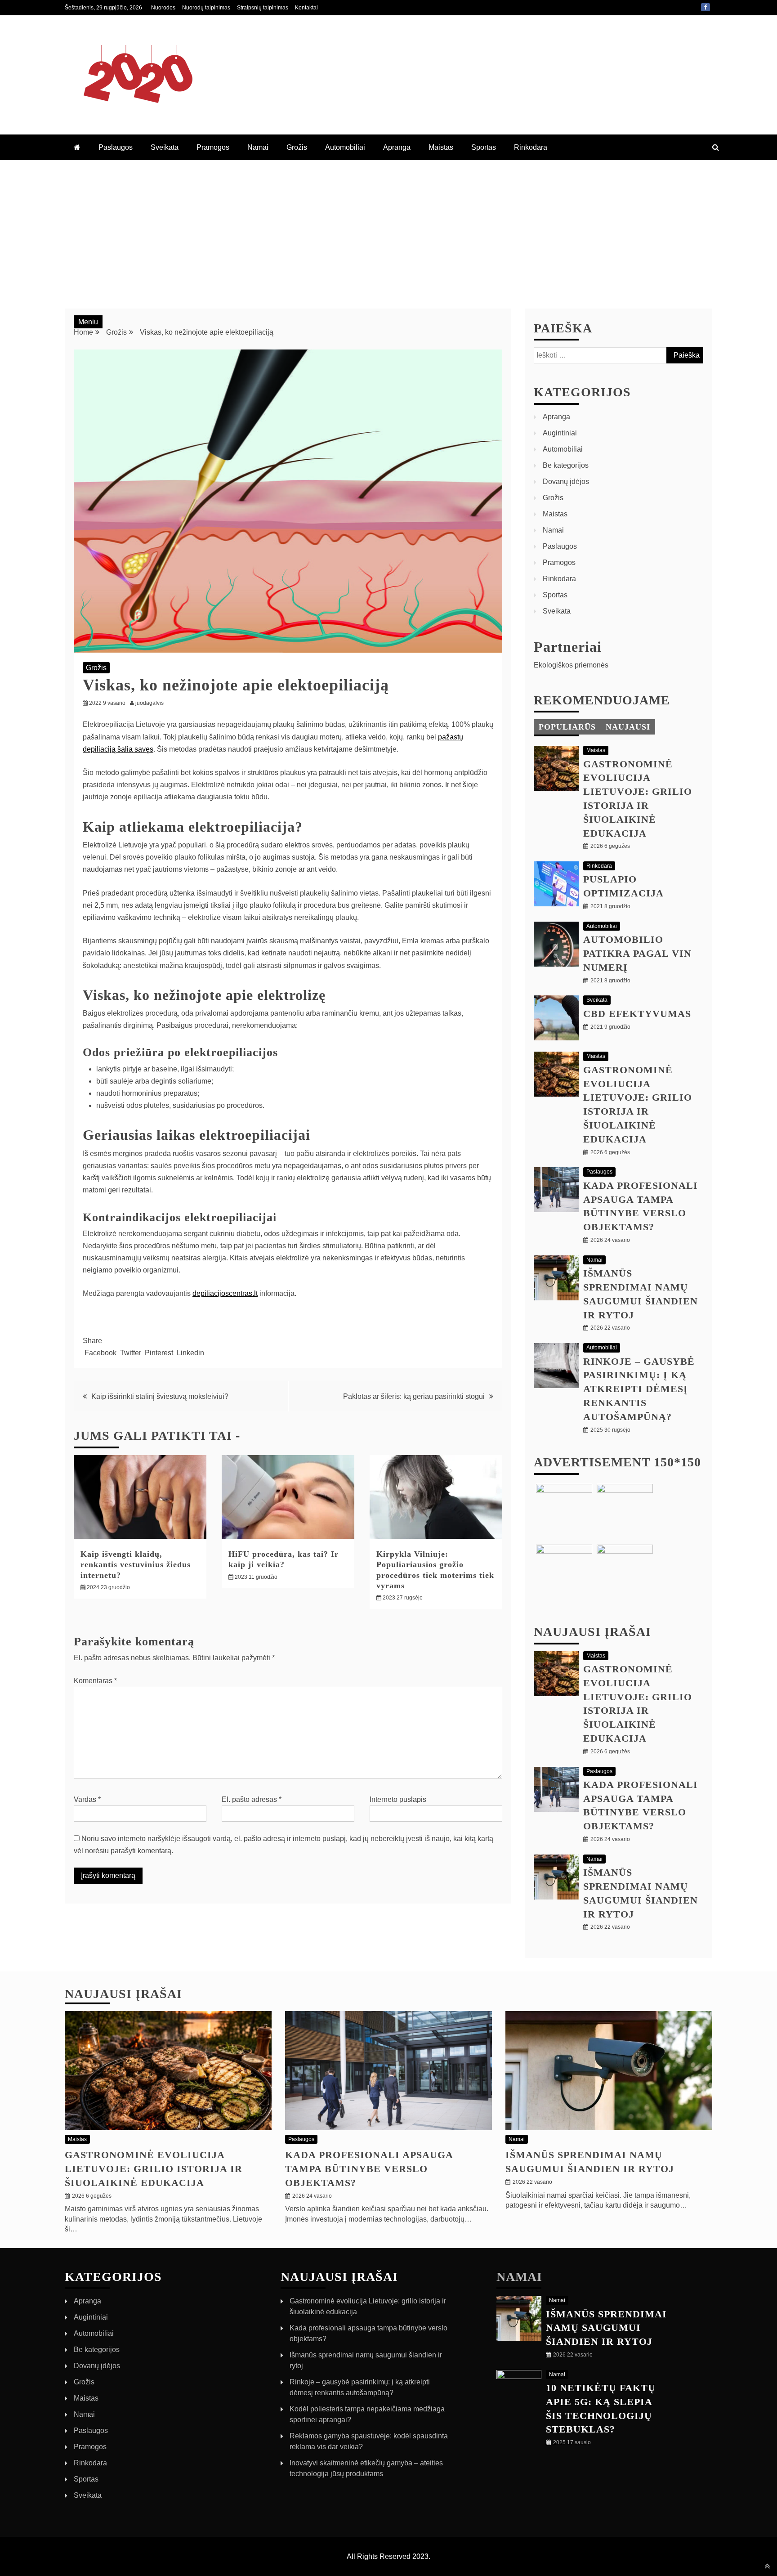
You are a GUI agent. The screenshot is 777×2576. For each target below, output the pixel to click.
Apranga (397, 147)
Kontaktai (306, 8)
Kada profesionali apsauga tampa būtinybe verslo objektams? (369, 2169)
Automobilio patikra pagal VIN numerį (637, 953)
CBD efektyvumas (637, 1014)
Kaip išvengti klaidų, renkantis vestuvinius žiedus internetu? (136, 1565)
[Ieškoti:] (618, 355)
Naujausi (628, 727)
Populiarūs (567, 727)
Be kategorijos (566, 465)
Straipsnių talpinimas (263, 8)
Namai (258, 147)
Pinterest (159, 1353)
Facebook (706, 7)
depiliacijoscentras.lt (225, 1293)
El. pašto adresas (252, 1799)
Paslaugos (116, 147)
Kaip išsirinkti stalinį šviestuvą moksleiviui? (160, 1396)
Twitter (131, 1353)
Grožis (297, 147)
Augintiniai (560, 433)
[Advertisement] (388, 228)
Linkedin (190, 1353)
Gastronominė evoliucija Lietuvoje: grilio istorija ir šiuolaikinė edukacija (154, 2169)
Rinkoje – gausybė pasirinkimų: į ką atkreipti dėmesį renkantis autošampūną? (639, 1389)
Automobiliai (345, 147)
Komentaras (95, 1681)
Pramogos (213, 147)
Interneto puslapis (398, 1799)
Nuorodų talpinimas (206, 8)
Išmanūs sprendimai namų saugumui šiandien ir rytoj (606, 2328)
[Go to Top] (767, 2566)
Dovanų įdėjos (566, 482)
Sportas (484, 147)
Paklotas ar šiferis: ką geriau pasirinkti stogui (414, 1396)
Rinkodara (531, 147)
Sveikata (165, 147)
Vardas (87, 1799)
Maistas (441, 147)
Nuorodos (163, 8)
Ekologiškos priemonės (571, 665)
